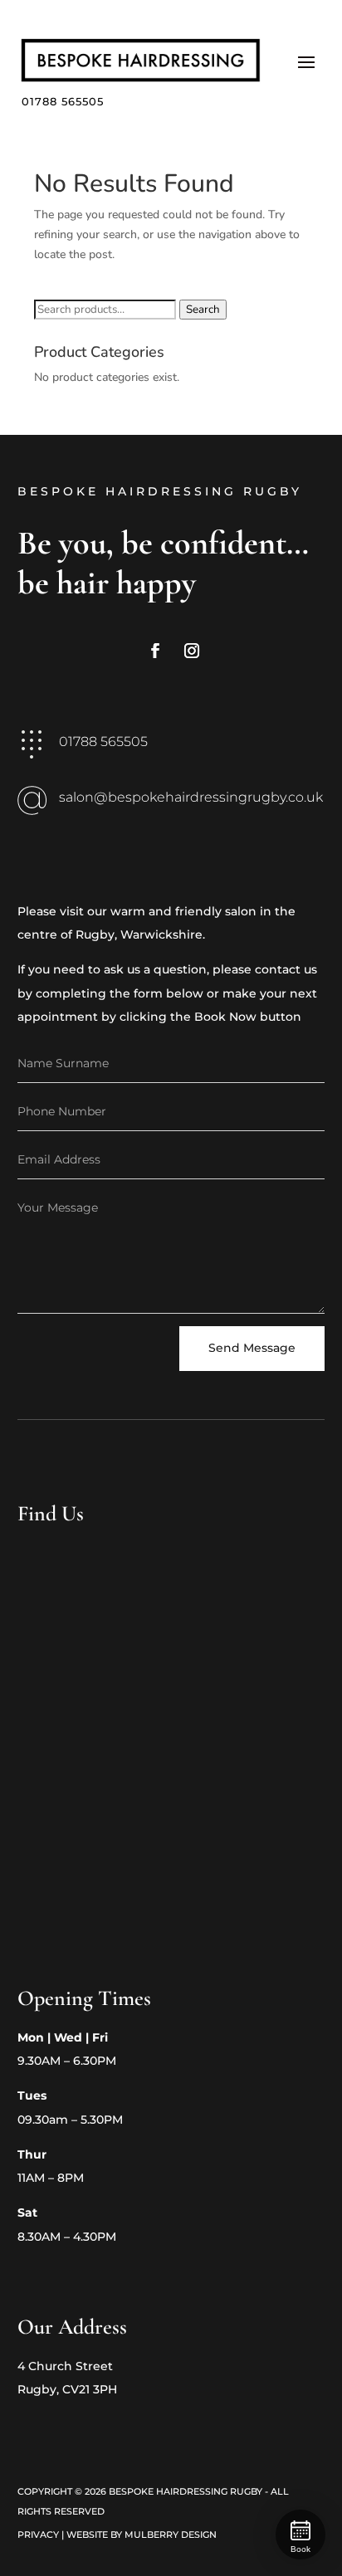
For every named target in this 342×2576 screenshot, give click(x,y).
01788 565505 (63, 101)
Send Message (252, 1348)
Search (203, 310)
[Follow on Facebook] (155, 651)
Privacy (38, 2535)
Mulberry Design (171, 2535)
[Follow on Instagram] (192, 651)
